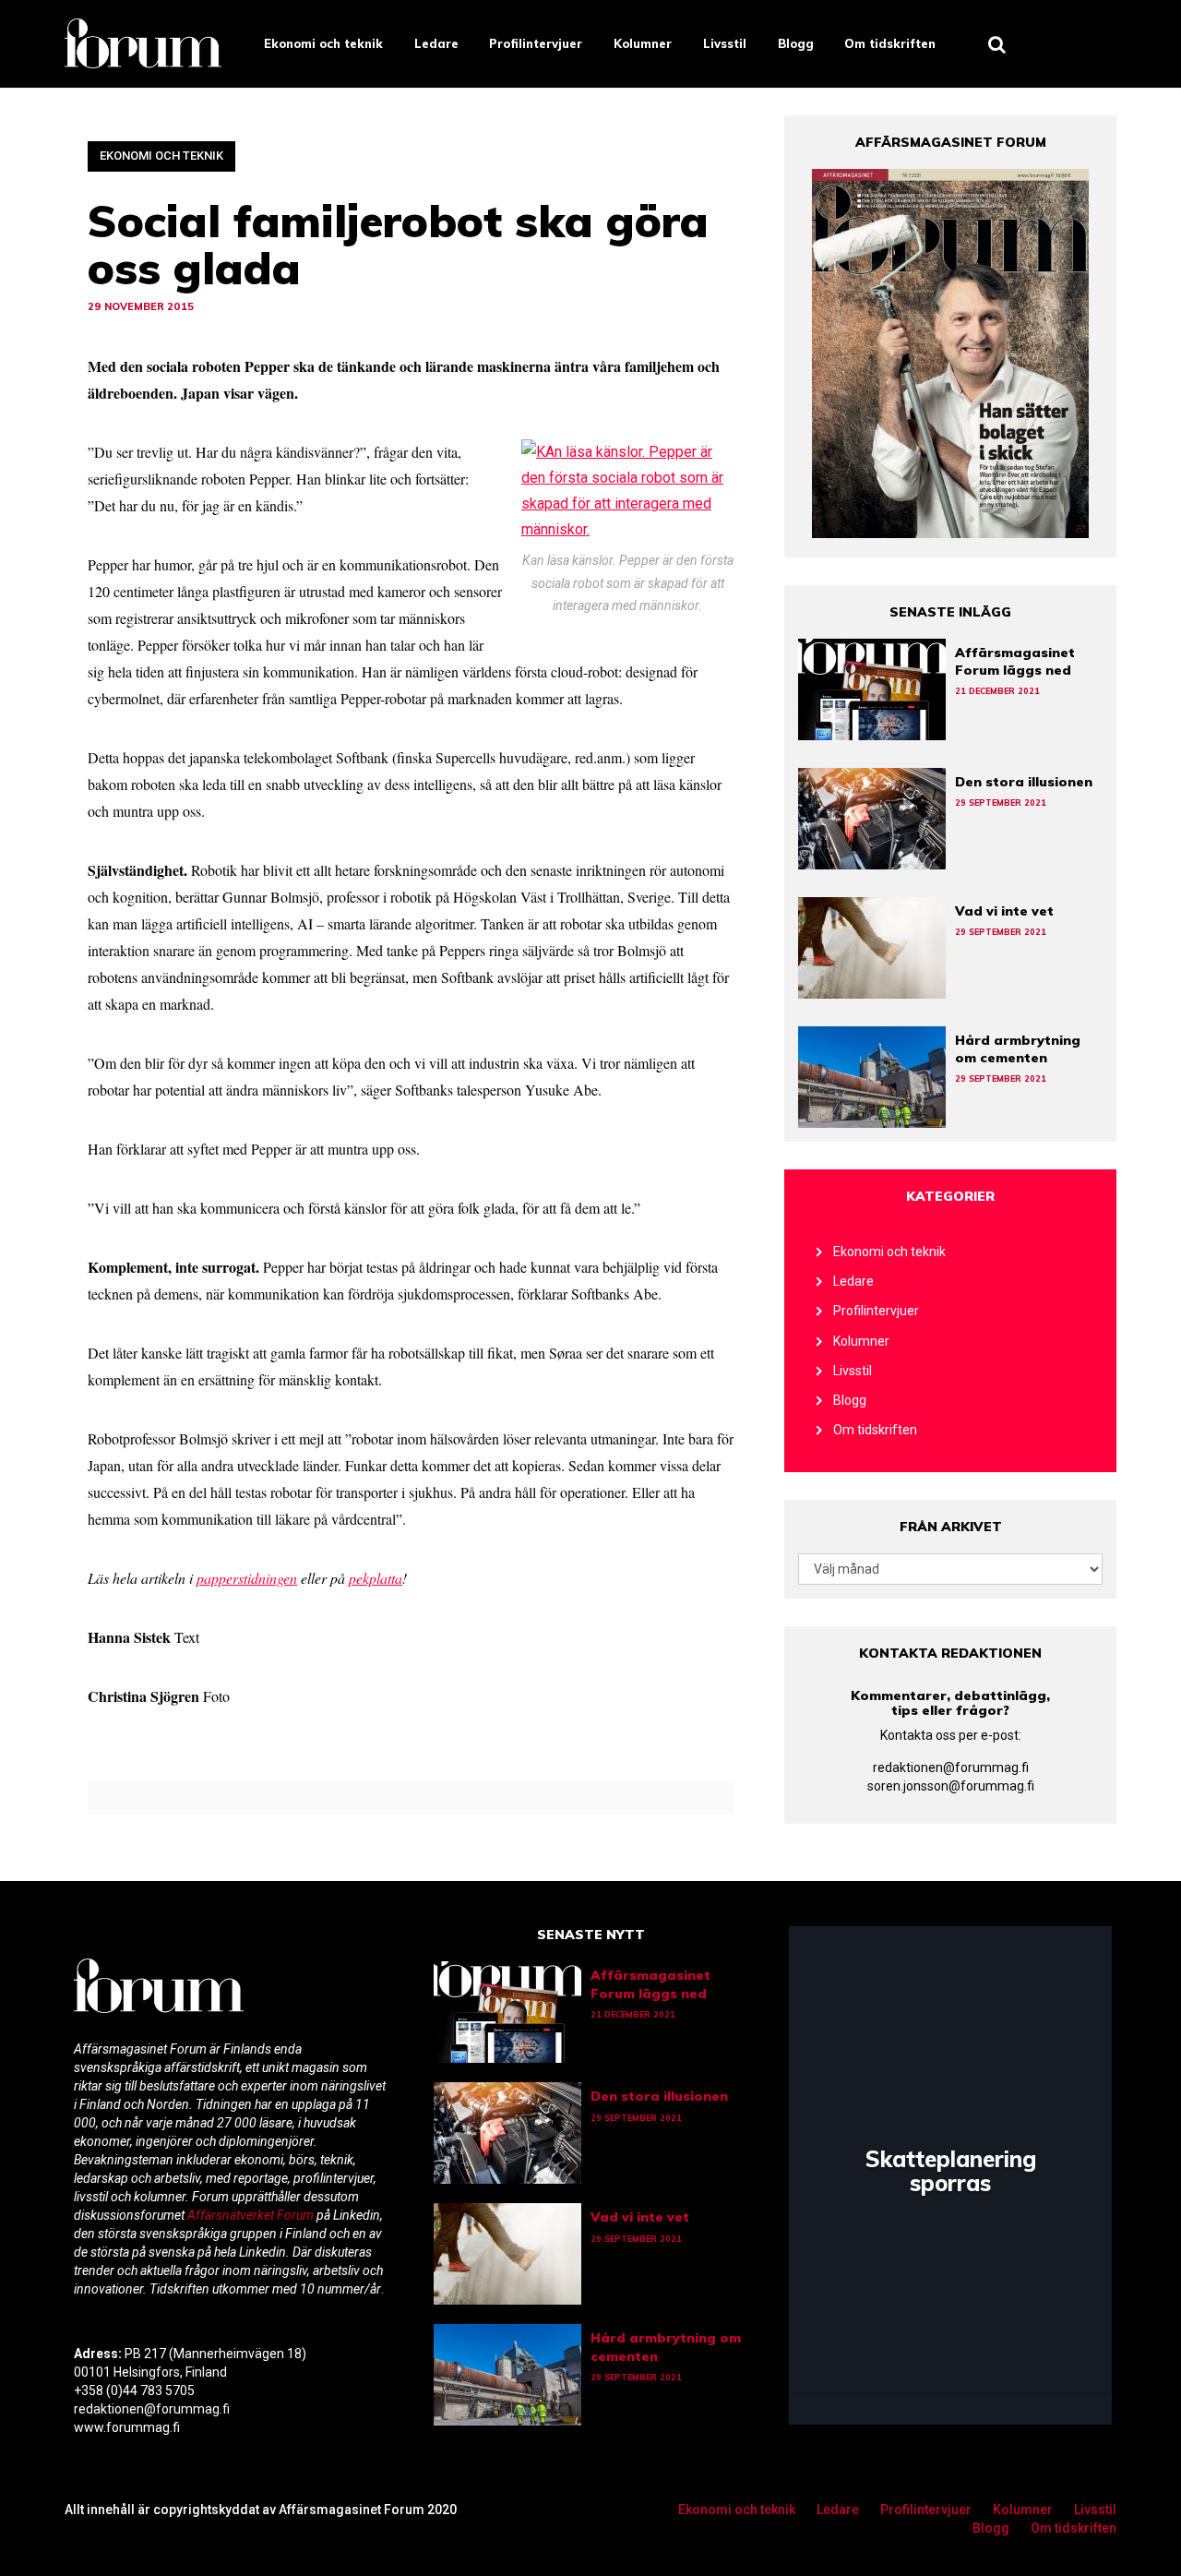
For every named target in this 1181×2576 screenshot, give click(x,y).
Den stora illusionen (1024, 782)
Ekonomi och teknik (323, 43)
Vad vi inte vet (1004, 911)
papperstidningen (247, 1578)
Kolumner (643, 43)
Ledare (436, 43)
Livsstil (725, 43)
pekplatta (376, 1578)
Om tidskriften (890, 43)
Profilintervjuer (536, 43)
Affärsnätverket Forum (252, 2215)
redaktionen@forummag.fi (951, 1767)
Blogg (796, 43)
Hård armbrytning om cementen (1018, 1049)
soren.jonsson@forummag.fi (951, 1786)
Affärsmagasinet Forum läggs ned (1015, 661)
